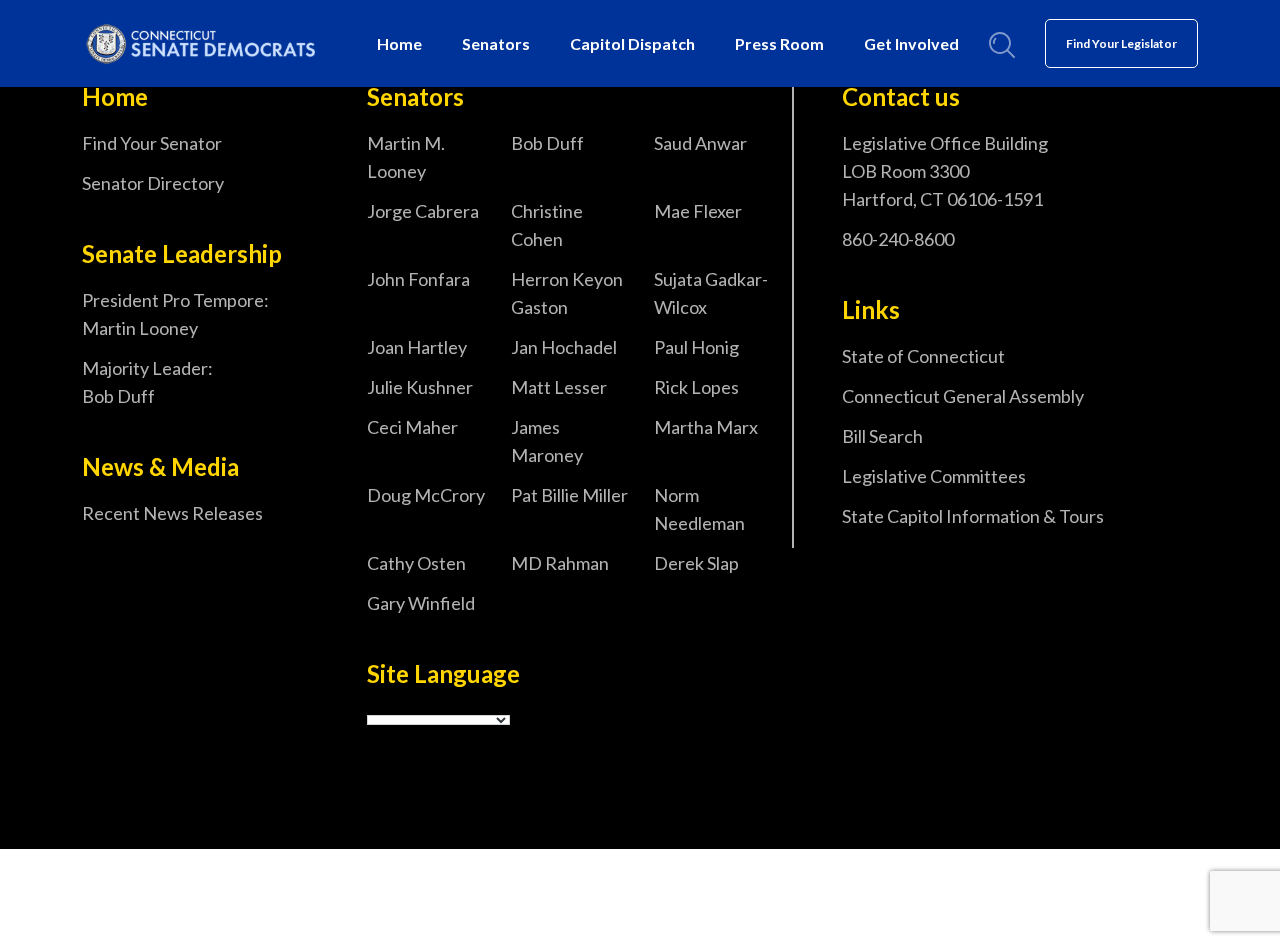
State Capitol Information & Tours (973, 516)
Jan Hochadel (564, 347)
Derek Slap (696, 563)
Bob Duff (547, 143)
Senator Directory (153, 183)
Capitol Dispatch (632, 43)
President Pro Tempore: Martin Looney (175, 314)
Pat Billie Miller (569, 495)
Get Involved (911, 43)
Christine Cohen (547, 225)
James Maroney (547, 441)
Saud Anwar (700, 143)
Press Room (779, 43)
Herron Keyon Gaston (567, 293)
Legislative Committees (934, 476)
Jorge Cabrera (423, 211)
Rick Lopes (696, 387)
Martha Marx (706, 427)
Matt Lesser (559, 387)
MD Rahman (560, 563)
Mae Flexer (698, 211)
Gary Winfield (421, 603)
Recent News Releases (172, 513)
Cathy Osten (416, 563)
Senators (496, 43)
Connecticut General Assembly (963, 396)
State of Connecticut (923, 356)
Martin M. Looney (406, 157)
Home (399, 43)
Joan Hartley (417, 347)
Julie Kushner (420, 387)
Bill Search (882, 436)
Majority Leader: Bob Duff (147, 382)
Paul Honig (696, 347)
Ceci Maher (412, 427)
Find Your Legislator (1121, 43)
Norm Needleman (699, 509)
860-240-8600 (898, 239)
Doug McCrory (426, 495)
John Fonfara (418, 279)
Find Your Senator (152, 143)
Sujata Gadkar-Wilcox (711, 293)
